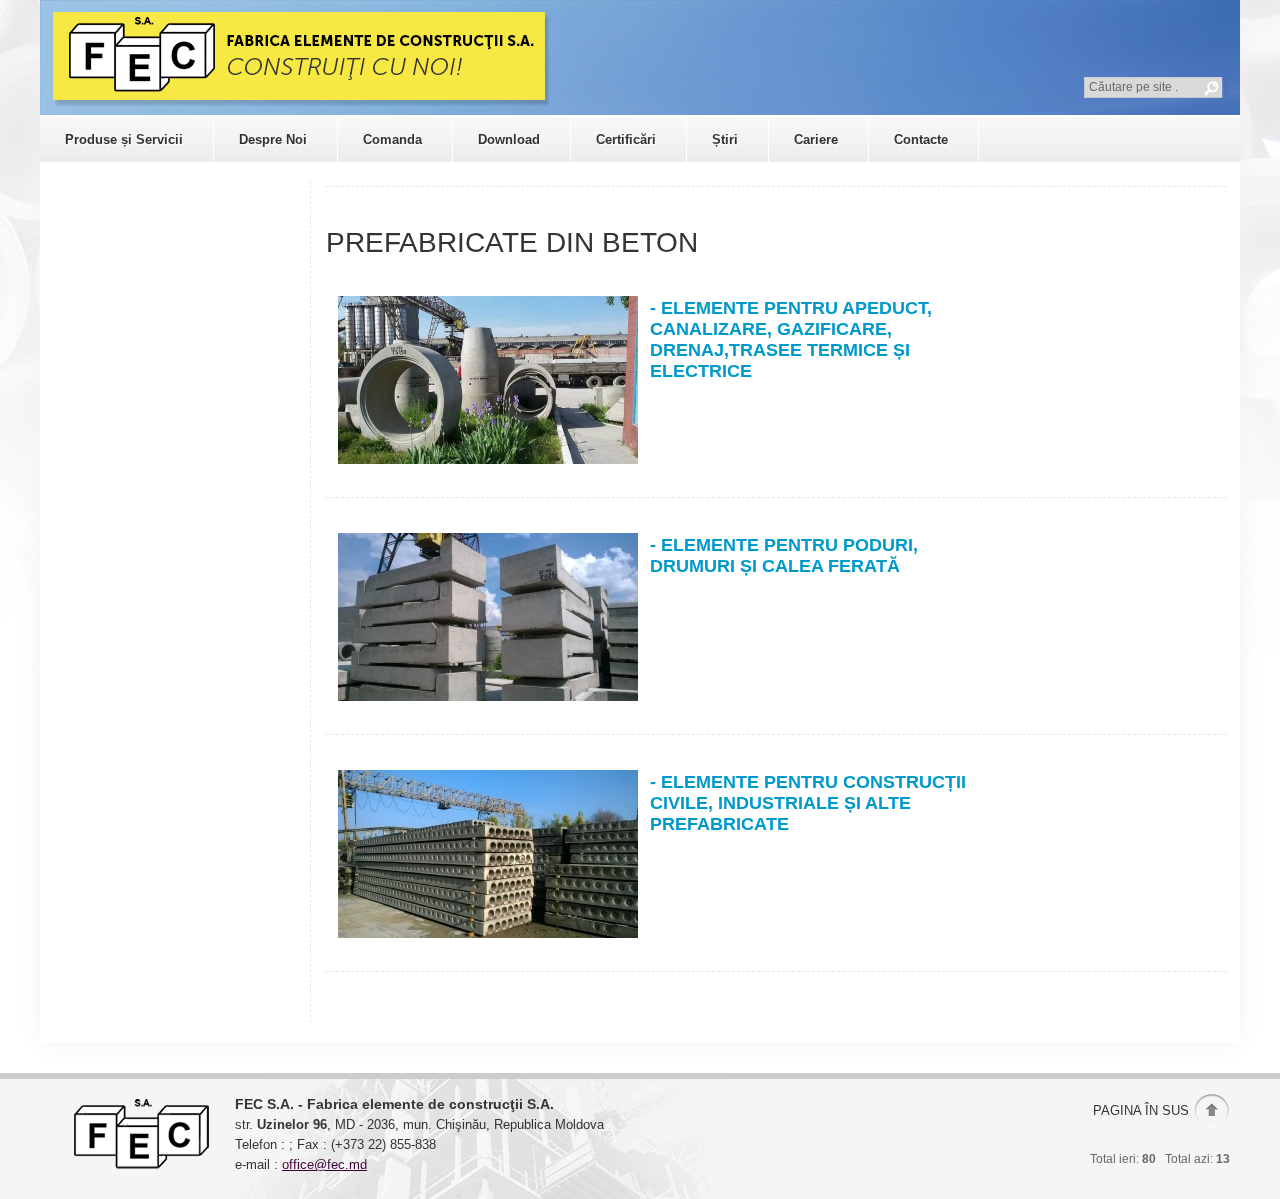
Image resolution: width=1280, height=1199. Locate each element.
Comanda (392, 139)
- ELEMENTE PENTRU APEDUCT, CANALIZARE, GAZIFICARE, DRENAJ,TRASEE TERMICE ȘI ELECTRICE (791, 339)
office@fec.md (324, 1164)
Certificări (626, 139)
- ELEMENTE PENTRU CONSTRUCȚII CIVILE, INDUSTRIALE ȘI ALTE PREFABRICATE (808, 803)
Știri (725, 139)
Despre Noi (273, 139)
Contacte (921, 139)
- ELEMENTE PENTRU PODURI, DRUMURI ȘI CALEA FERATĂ (784, 555)
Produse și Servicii (124, 139)
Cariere (816, 139)
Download (509, 139)
